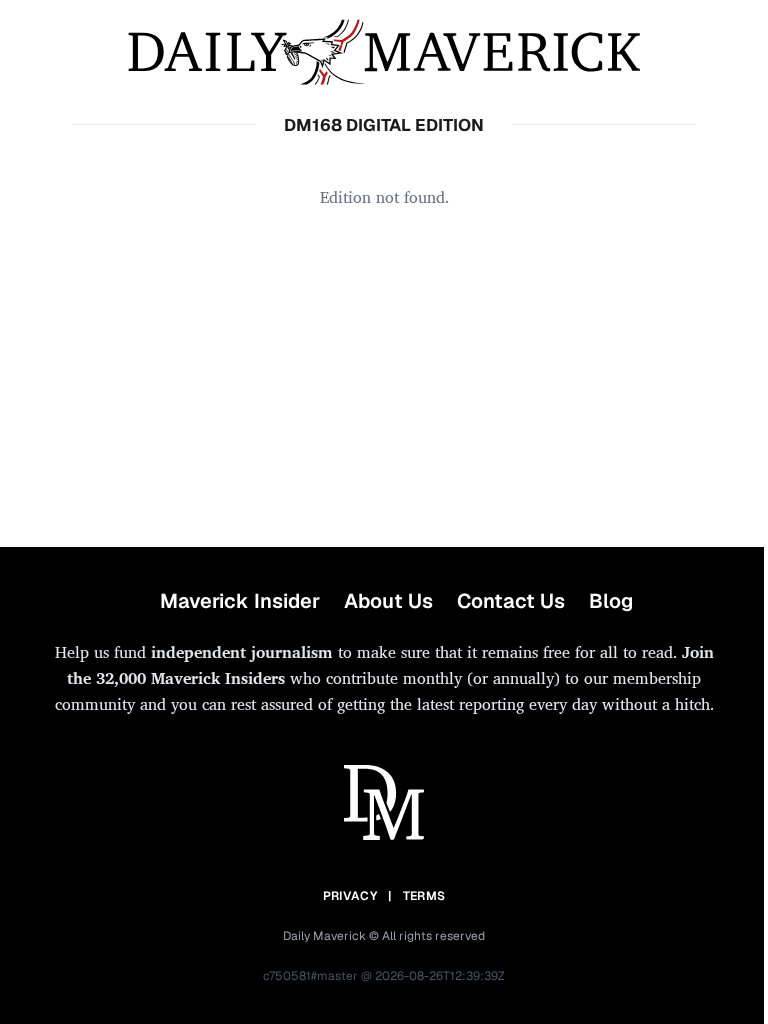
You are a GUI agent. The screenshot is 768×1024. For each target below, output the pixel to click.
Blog (611, 601)
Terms (424, 896)
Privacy (350, 896)
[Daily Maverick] (384, 52)
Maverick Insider (240, 601)
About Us (388, 601)
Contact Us (511, 601)
